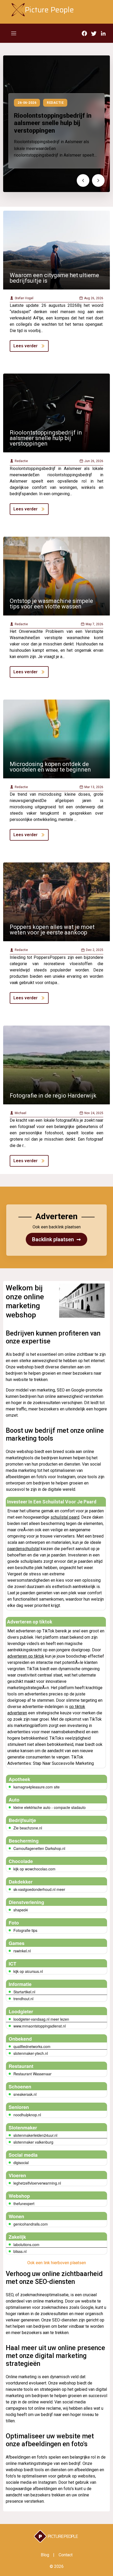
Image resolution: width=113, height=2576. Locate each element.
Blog (45, 2555)
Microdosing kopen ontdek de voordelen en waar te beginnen (50, 767)
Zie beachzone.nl (28, 1828)
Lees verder (25, 346)
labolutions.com (26, 2244)
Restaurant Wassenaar (32, 2074)
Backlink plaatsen (56, 1239)
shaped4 (21, 1910)
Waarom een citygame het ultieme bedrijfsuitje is (54, 278)
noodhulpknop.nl (27, 2115)
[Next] (98, 180)
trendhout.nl (23, 1999)
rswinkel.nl (22, 1951)
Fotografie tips (25, 1930)
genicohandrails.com (31, 2224)
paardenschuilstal (24, 1549)
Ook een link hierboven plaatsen (57, 2263)
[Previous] (83, 180)
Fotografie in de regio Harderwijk (53, 1096)
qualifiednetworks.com (32, 2046)
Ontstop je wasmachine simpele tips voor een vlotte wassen (51, 604)
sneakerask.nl (25, 2094)
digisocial (21, 2163)
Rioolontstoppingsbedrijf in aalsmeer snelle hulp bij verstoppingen (53, 123)
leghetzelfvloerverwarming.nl (37, 2183)
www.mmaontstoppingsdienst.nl (40, 2026)
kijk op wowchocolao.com (34, 1869)
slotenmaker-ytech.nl (31, 2053)
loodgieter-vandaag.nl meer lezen (41, 2019)
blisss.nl (20, 2251)
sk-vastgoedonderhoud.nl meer (39, 1889)
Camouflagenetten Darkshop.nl (39, 1848)
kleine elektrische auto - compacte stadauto (50, 1807)
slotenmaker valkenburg (33, 2142)
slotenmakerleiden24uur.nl (35, 2135)
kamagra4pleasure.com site (37, 1787)
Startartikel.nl (24, 1992)
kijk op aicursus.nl (28, 1971)
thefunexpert (24, 2203)
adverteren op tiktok (26, 1656)
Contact (66, 2555)
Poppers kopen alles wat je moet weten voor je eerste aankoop (52, 930)
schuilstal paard (65, 1517)
